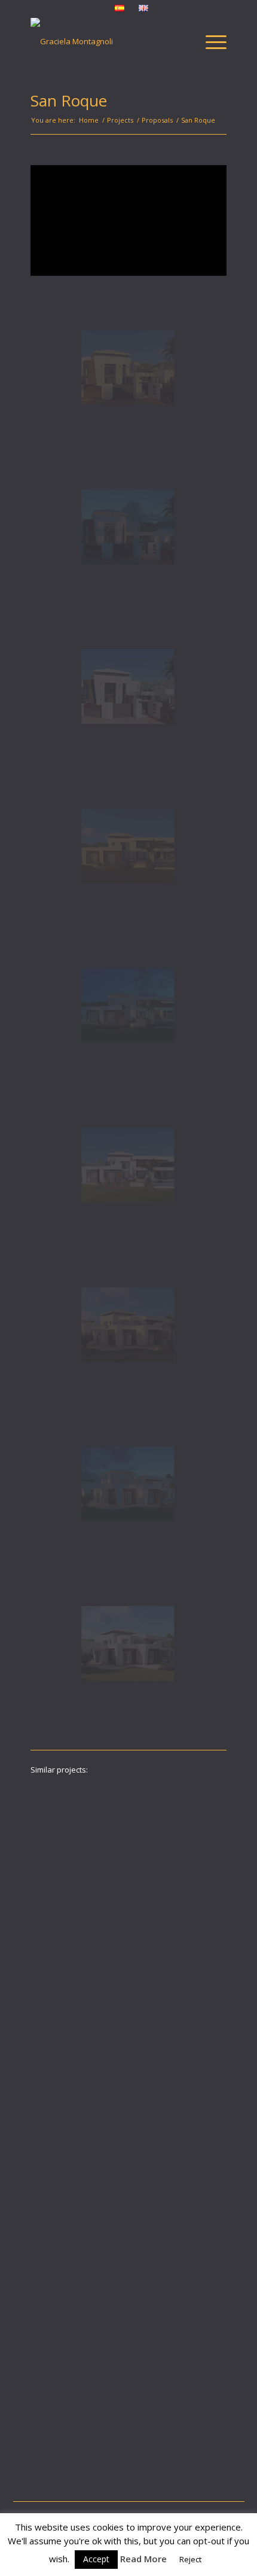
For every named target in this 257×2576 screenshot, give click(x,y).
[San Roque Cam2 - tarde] (128, 1325)
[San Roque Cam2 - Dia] (128, 1644)
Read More (143, 2559)
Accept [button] (96, 2559)
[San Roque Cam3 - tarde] (128, 846)
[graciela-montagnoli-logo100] (109, 41)
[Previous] (48, 2047)
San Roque (69, 101)
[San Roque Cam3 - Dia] (128, 1165)
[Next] (209, 2047)
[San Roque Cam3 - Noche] (128, 1005)
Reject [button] (190, 2559)
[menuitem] (120, 8)
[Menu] (210, 41)
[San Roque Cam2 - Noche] (128, 1484)
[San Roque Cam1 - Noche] (128, 527)
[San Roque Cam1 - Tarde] (128, 368)
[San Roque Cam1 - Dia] (128, 686)
